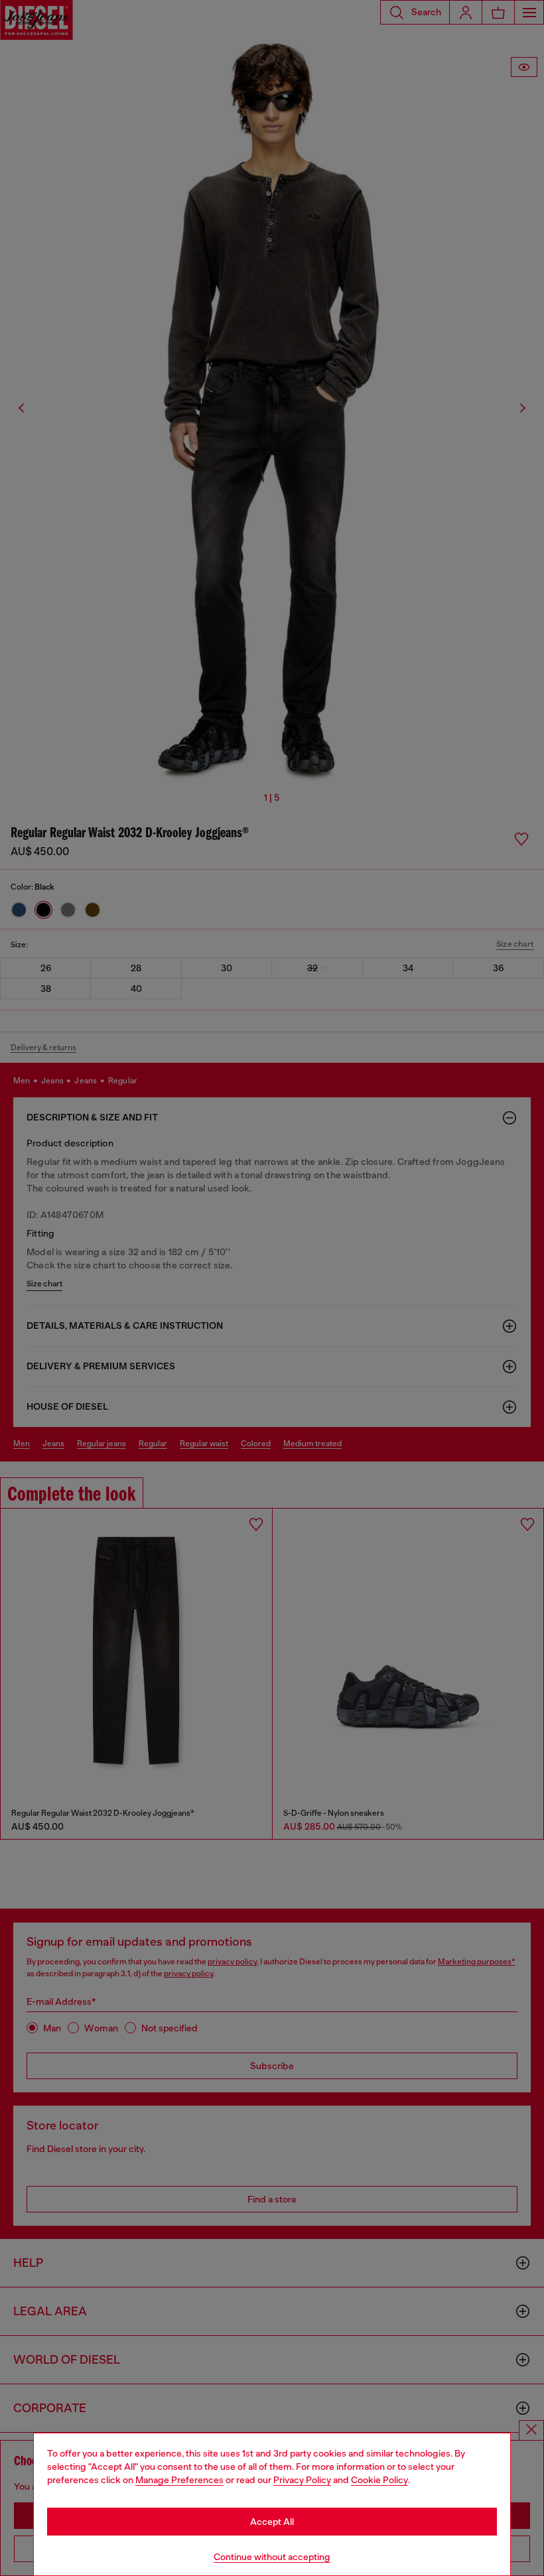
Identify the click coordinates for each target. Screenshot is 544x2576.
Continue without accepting (272, 2557)
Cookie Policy (379, 2480)
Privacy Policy (302, 2480)
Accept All (272, 2522)
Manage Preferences (179, 2480)
